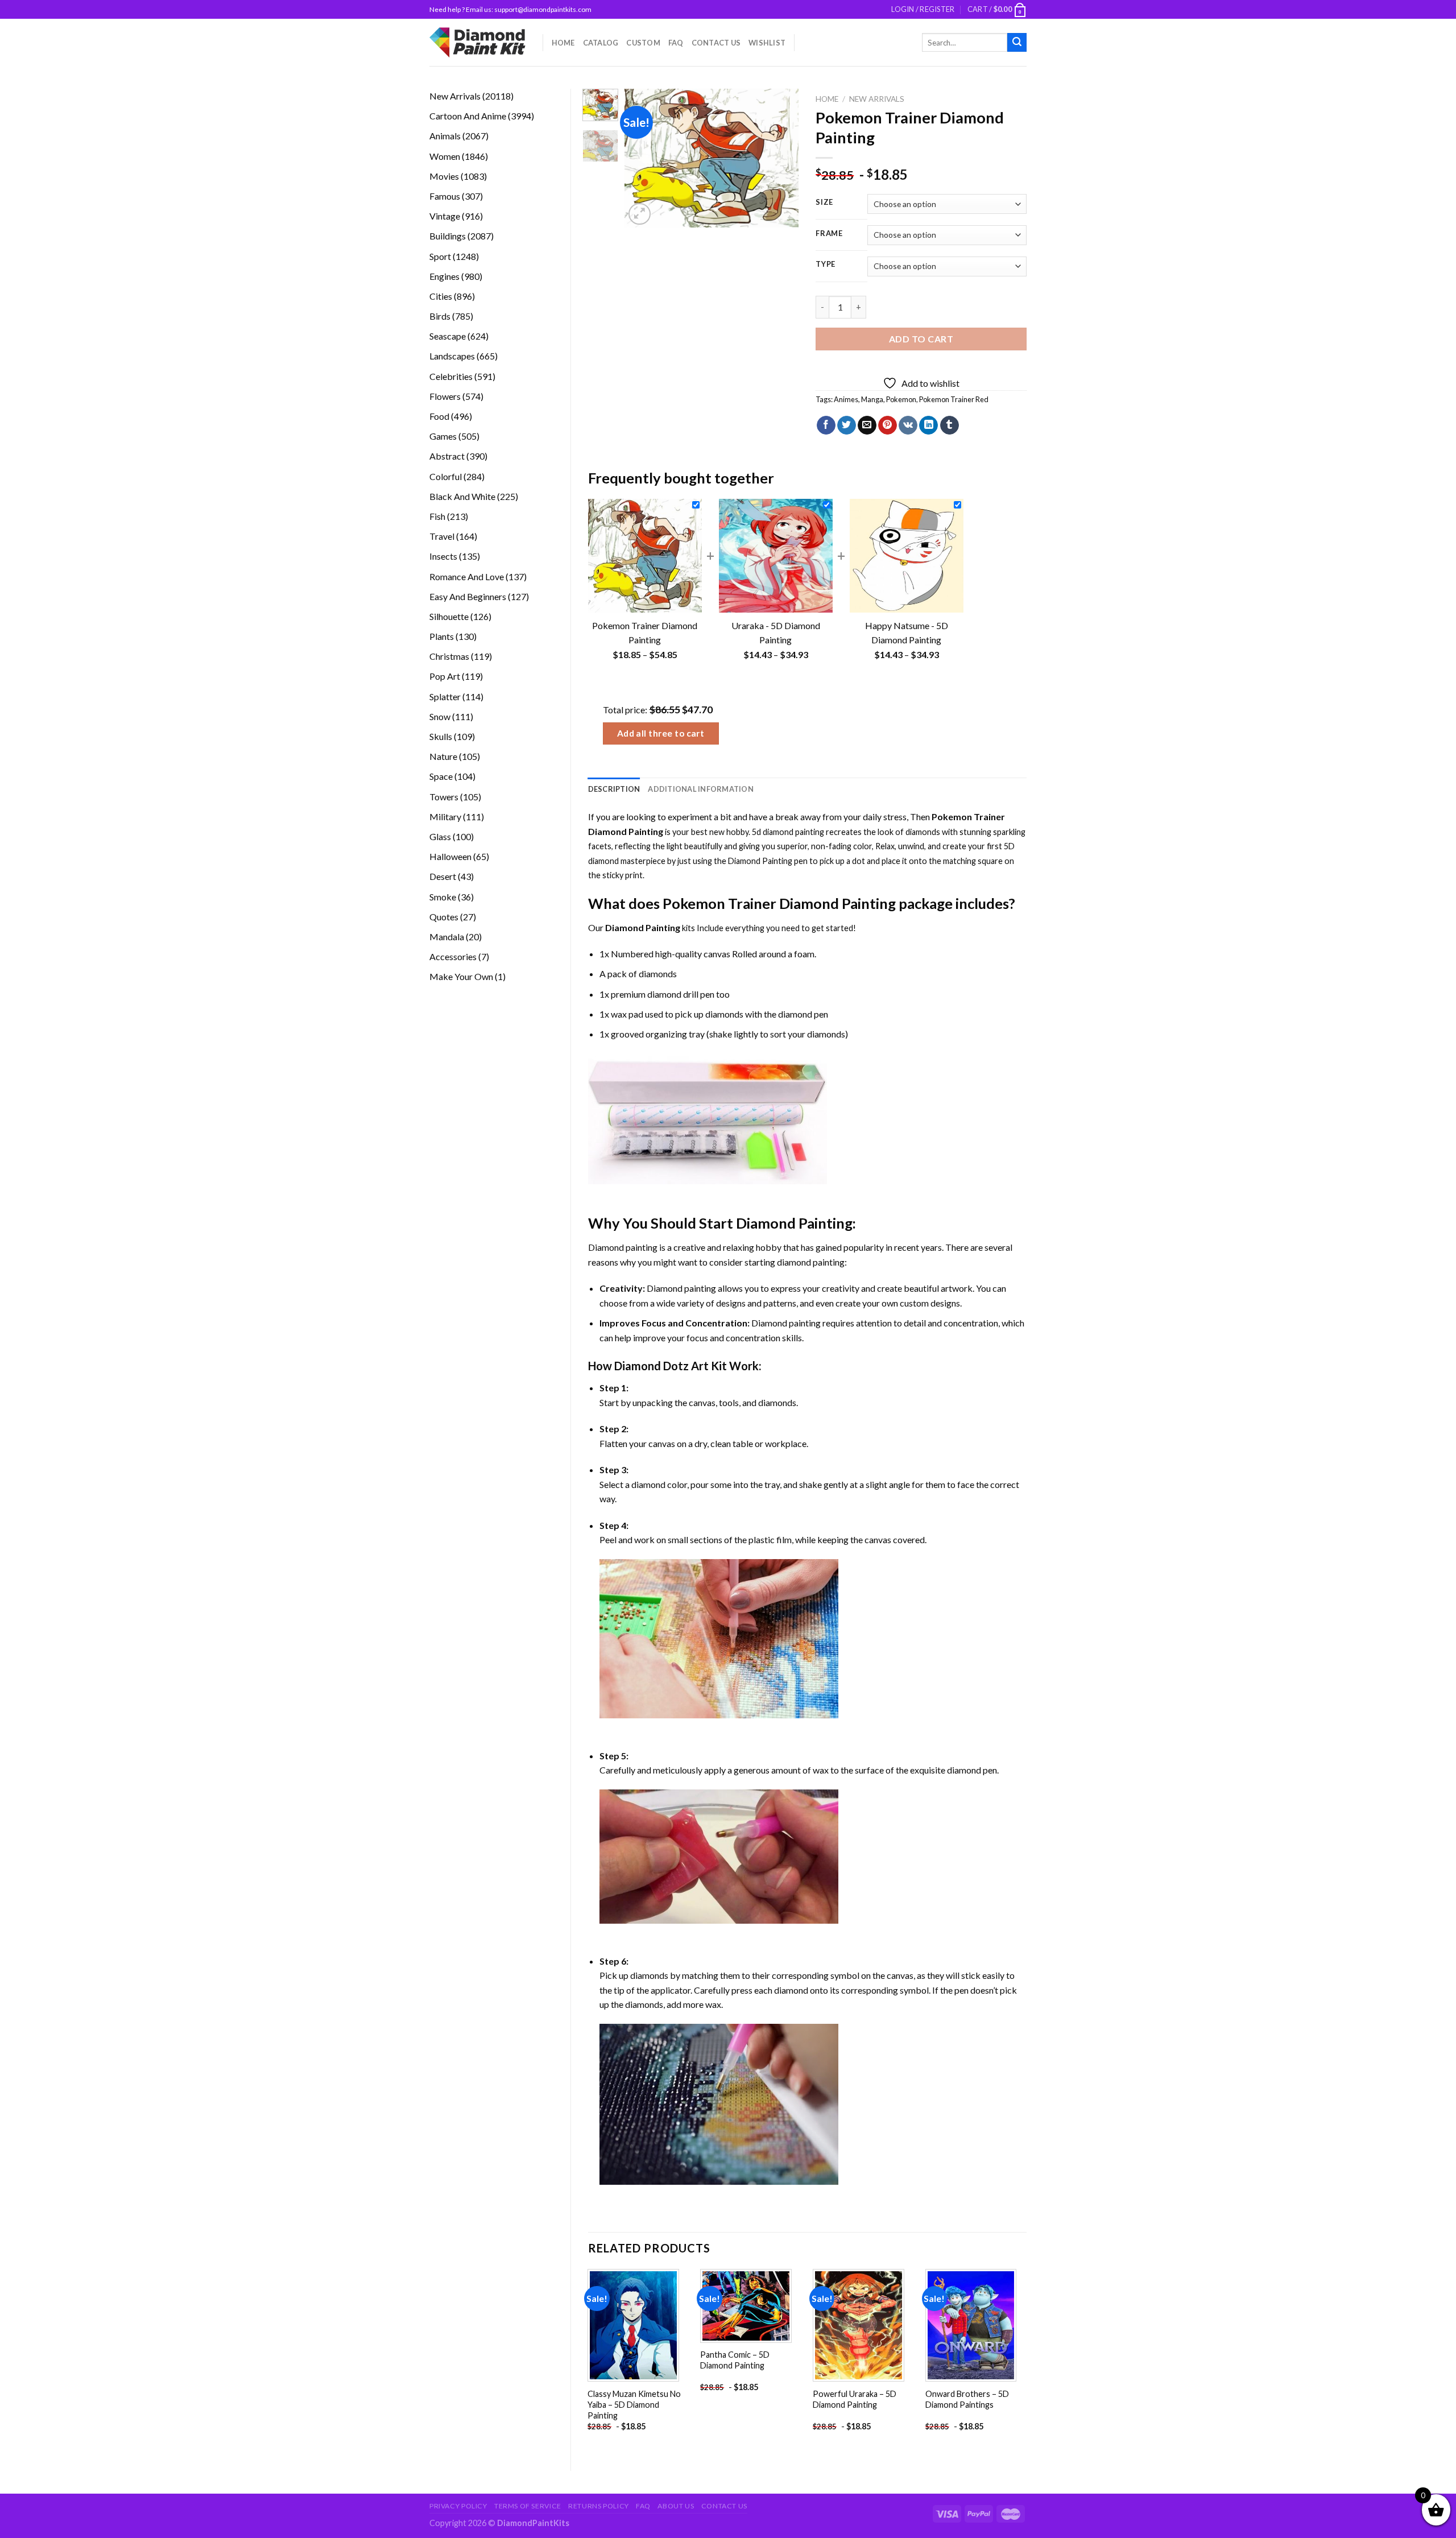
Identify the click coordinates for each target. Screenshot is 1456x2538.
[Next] (781, 158)
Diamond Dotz (652, 1366)
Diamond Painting (760, 861)
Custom (643, 43)
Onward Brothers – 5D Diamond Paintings (967, 2399)
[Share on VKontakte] (908, 425)
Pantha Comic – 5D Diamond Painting (735, 2360)
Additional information (701, 789)
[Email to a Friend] (867, 425)
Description (614, 789)
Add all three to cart (661, 733)
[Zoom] (640, 214)
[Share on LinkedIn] (928, 425)
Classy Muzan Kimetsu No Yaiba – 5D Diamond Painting (634, 2404)
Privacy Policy (458, 2506)
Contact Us (716, 43)
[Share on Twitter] (847, 425)
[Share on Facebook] (826, 425)
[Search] (1017, 43)
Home (563, 43)
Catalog (601, 43)
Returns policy (599, 2506)
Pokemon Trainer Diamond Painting (779, 903)
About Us (676, 2506)
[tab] (614, 789)
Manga (872, 399)
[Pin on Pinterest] (888, 425)
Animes (846, 399)
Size (824, 202)
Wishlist (767, 43)
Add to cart (921, 339)
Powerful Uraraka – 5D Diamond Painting (855, 2399)
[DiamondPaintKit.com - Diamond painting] (477, 42)
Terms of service (528, 2506)
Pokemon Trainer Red (954, 399)
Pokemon (901, 399)
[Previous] (643, 158)
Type (826, 264)
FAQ (676, 43)
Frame (829, 234)
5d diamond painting (788, 832)
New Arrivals (877, 99)
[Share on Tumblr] (950, 425)
